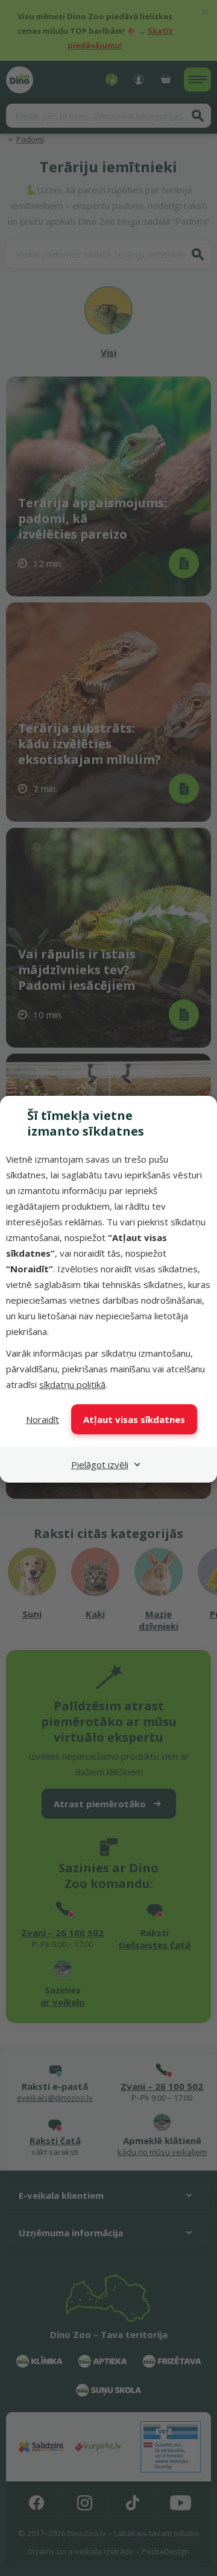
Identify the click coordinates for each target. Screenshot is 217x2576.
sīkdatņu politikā (72, 1384)
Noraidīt (42, 1419)
